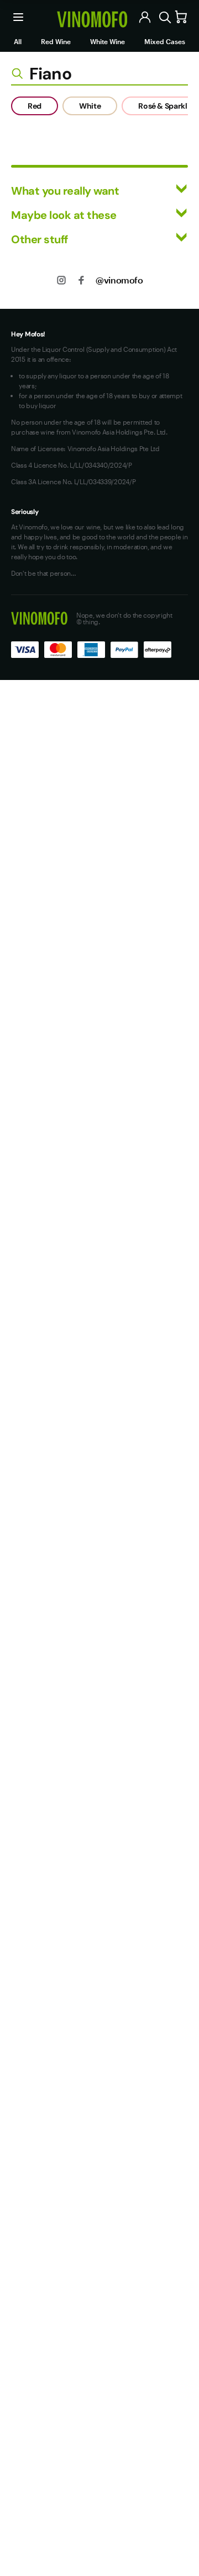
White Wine (108, 41)
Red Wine (56, 41)
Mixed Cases (165, 41)
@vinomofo (119, 280)
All (18, 41)
